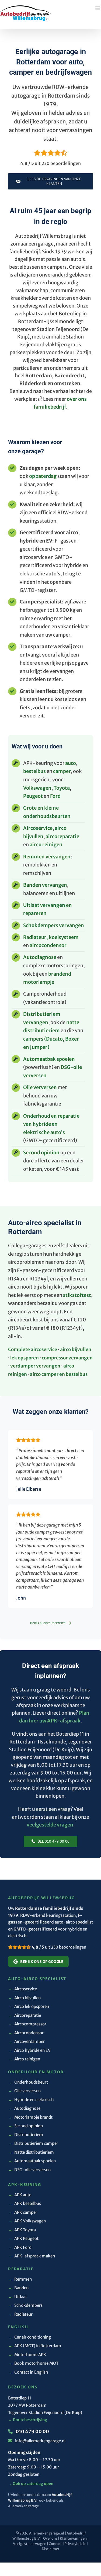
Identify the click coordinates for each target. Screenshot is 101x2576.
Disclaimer (50, 2549)
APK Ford (20, 2247)
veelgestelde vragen (50, 1825)
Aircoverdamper (26, 2041)
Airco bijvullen (24, 1998)
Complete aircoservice (33, 1349)
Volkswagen (37, 788)
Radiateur (20, 2314)
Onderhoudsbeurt (28, 2082)
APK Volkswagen (27, 2221)
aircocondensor (48, 945)
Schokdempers (25, 2305)
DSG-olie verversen (29, 2170)
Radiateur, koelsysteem (51, 937)
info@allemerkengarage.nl (40, 2441)
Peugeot (33, 796)
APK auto (20, 2195)
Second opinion (41, 1153)
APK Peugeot (23, 2238)
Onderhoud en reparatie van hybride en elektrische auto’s (51, 1124)
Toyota (62, 788)
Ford (55, 796)
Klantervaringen (73, 2538)
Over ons (50, 2538)
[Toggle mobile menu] (95, 12)
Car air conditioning (29, 2337)
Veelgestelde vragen (30, 2544)
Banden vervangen (45, 885)
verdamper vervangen (35, 1366)
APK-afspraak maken (32, 2256)
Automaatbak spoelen (49, 1059)
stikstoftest (77, 1295)
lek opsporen (25, 1358)
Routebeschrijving (28, 2420)
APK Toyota (22, 2230)
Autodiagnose (40, 957)
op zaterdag (43, 476)
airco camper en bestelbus (59, 1374)
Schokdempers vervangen (54, 925)
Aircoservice (38, 828)
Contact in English (28, 2372)
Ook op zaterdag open (31, 2484)
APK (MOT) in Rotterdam (35, 2346)
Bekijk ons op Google (42, 1962)
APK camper (23, 2212)
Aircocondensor (26, 2033)
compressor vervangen (67, 1358)
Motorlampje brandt (30, 2117)
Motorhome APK (27, 2355)
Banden (18, 2288)
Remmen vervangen (47, 857)
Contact (55, 2544)
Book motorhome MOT (33, 2363)
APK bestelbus (25, 2203)
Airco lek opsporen (29, 2006)
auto (71, 763)
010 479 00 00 (32, 2432)
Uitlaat (18, 2297)
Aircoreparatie (25, 2015)
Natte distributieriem (31, 2152)
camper (62, 771)
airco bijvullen (76, 1349)
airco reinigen (46, 845)
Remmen (20, 2279)
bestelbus (34, 771)
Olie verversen (40, 1087)
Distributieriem (26, 2135)
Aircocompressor (27, 2024)
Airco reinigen (24, 2059)
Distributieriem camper (33, 2143)
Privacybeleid (75, 2544)
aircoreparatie (62, 836)
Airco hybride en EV (29, 2050)
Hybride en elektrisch (31, 2100)
